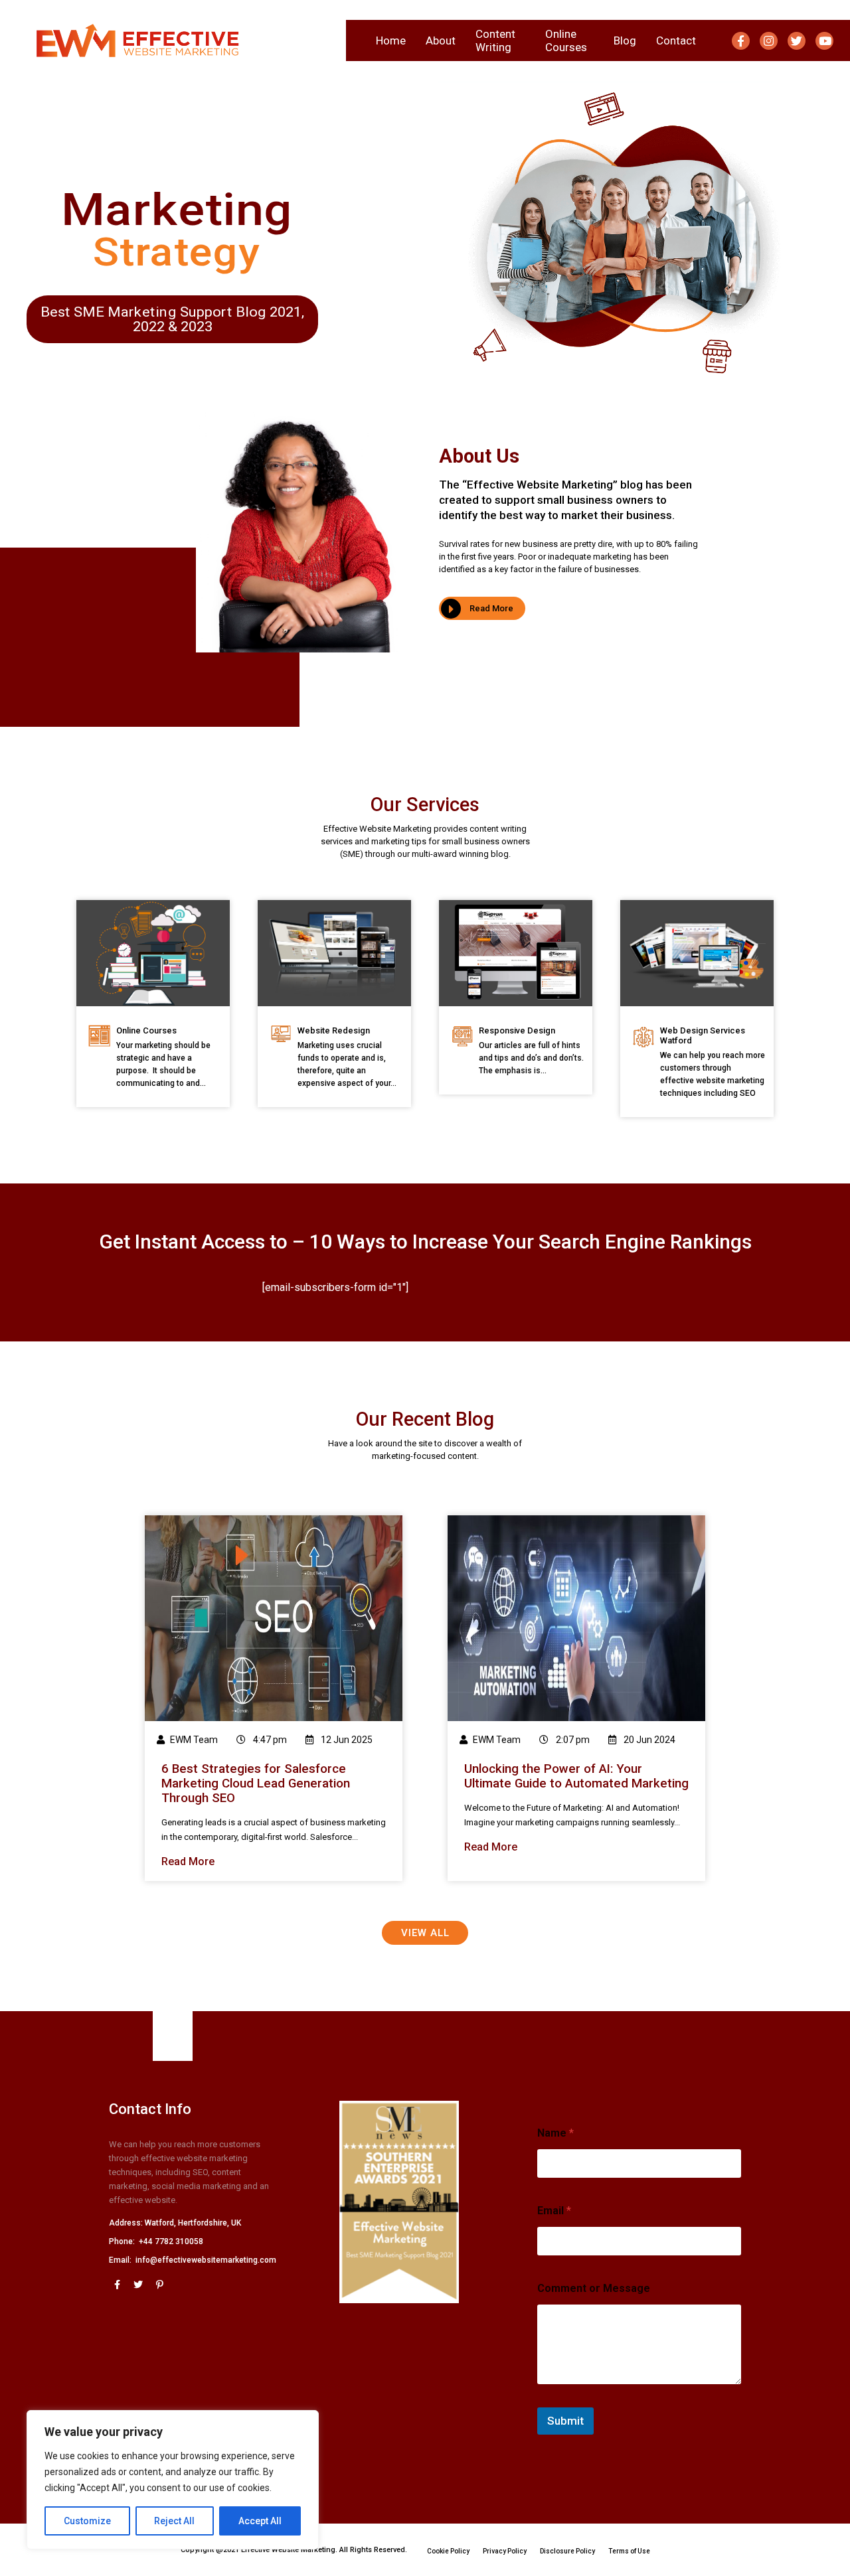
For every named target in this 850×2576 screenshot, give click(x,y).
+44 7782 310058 (171, 2241)
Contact (676, 40)
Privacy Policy (505, 2551)
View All (425, 1933)
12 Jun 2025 (346, 1740)
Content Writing (495, 40)
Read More (491, 608)
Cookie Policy (448, 2551)
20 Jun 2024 (648, 1740)
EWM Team (194, 1740)
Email (554, 2211)
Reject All (174, 2521)
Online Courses (566, 40)
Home (391, 40)
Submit (565, 2421)
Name (555, 2133)
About (441, 40)
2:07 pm (572, 1740)
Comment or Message (594, 2288)
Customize (87, 2521)
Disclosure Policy (567, 2551)
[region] (173, 2480)
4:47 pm (269, 1740)
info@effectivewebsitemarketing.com (206, 2260)
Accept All (260, 2521)
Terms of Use (629, 2551)
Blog (625, 40)
